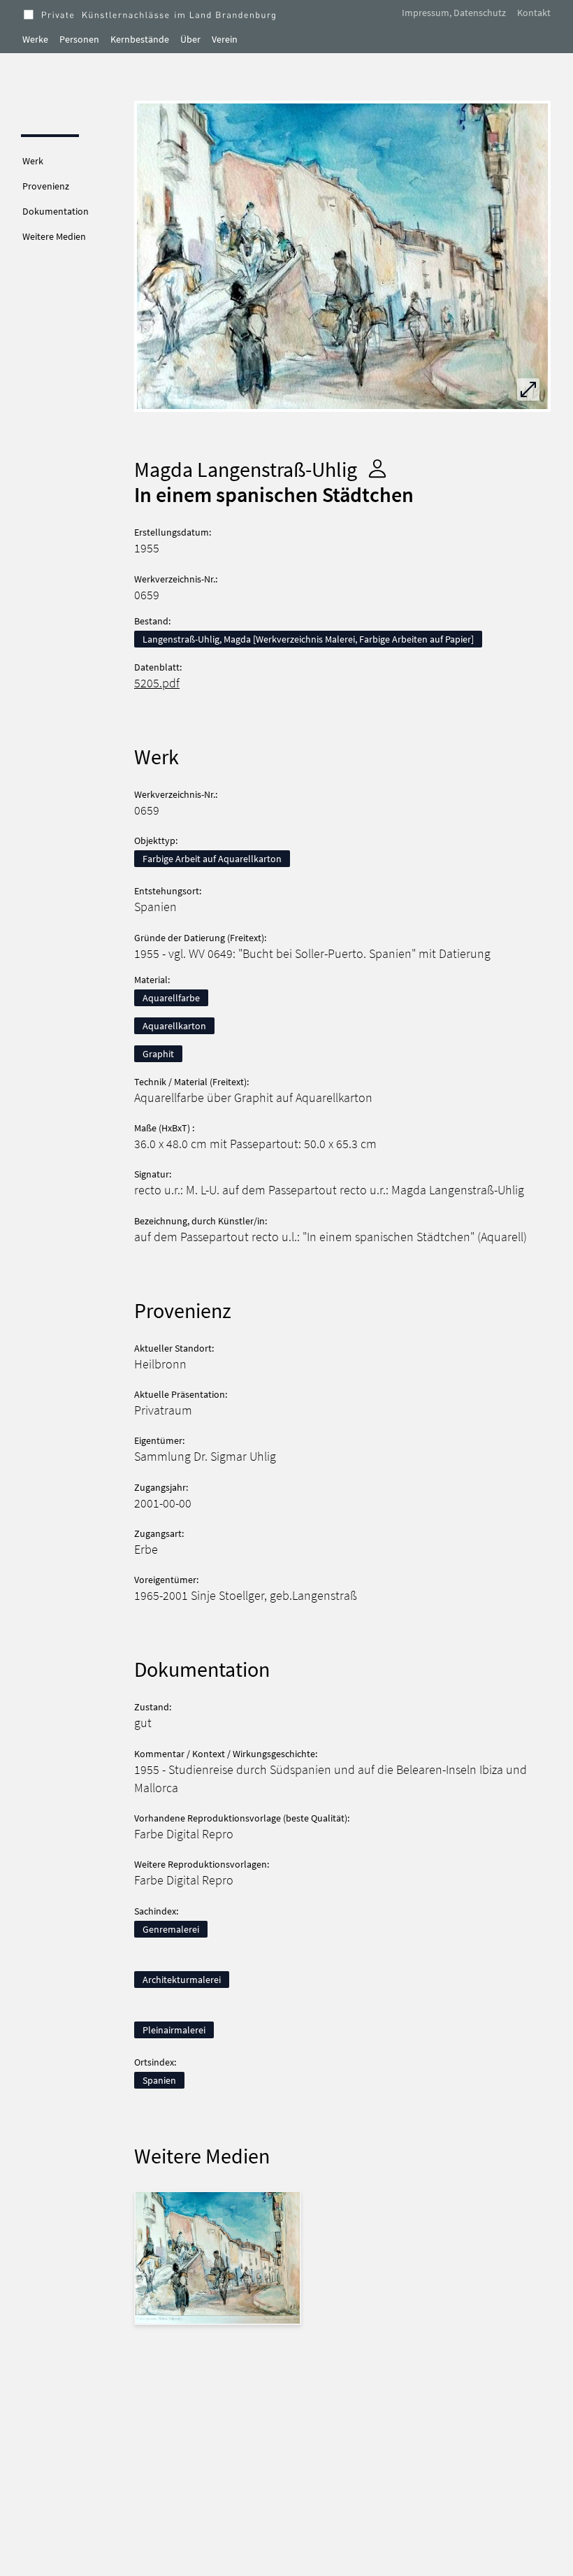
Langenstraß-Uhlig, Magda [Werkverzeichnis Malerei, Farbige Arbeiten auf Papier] (308, 639)
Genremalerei (171, 1929)
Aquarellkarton (174, 1026)
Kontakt (534, 13)
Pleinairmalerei (174, 2030)
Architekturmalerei (182, 1980)
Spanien (159, 2080)
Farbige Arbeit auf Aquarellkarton (212, 859)
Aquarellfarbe (171, 998)
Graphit (158, 1054)
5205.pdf (157, 683)
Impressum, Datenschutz (454, 13)
